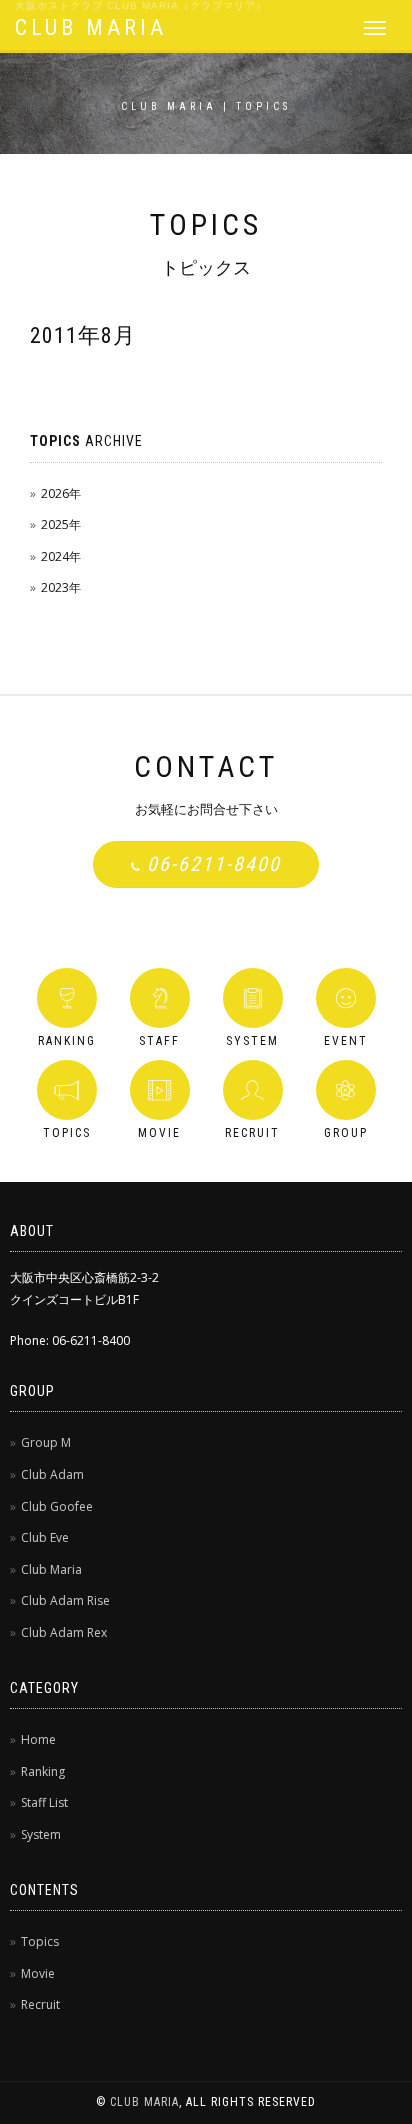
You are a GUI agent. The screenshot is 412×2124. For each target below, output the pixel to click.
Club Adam (52, 1474)
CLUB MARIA (91, 27)
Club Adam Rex (64, 1632)
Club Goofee (57, 1506)
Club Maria (51, 1569)
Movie (38, 1973)
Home (38, 1739)
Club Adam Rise (65, 1600)
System (41, 1834)
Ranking (43, 1771)
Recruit (40, 2004)
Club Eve (45, 1537)
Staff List (44, 1802)
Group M (46, 1442)
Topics (40, 1941)
